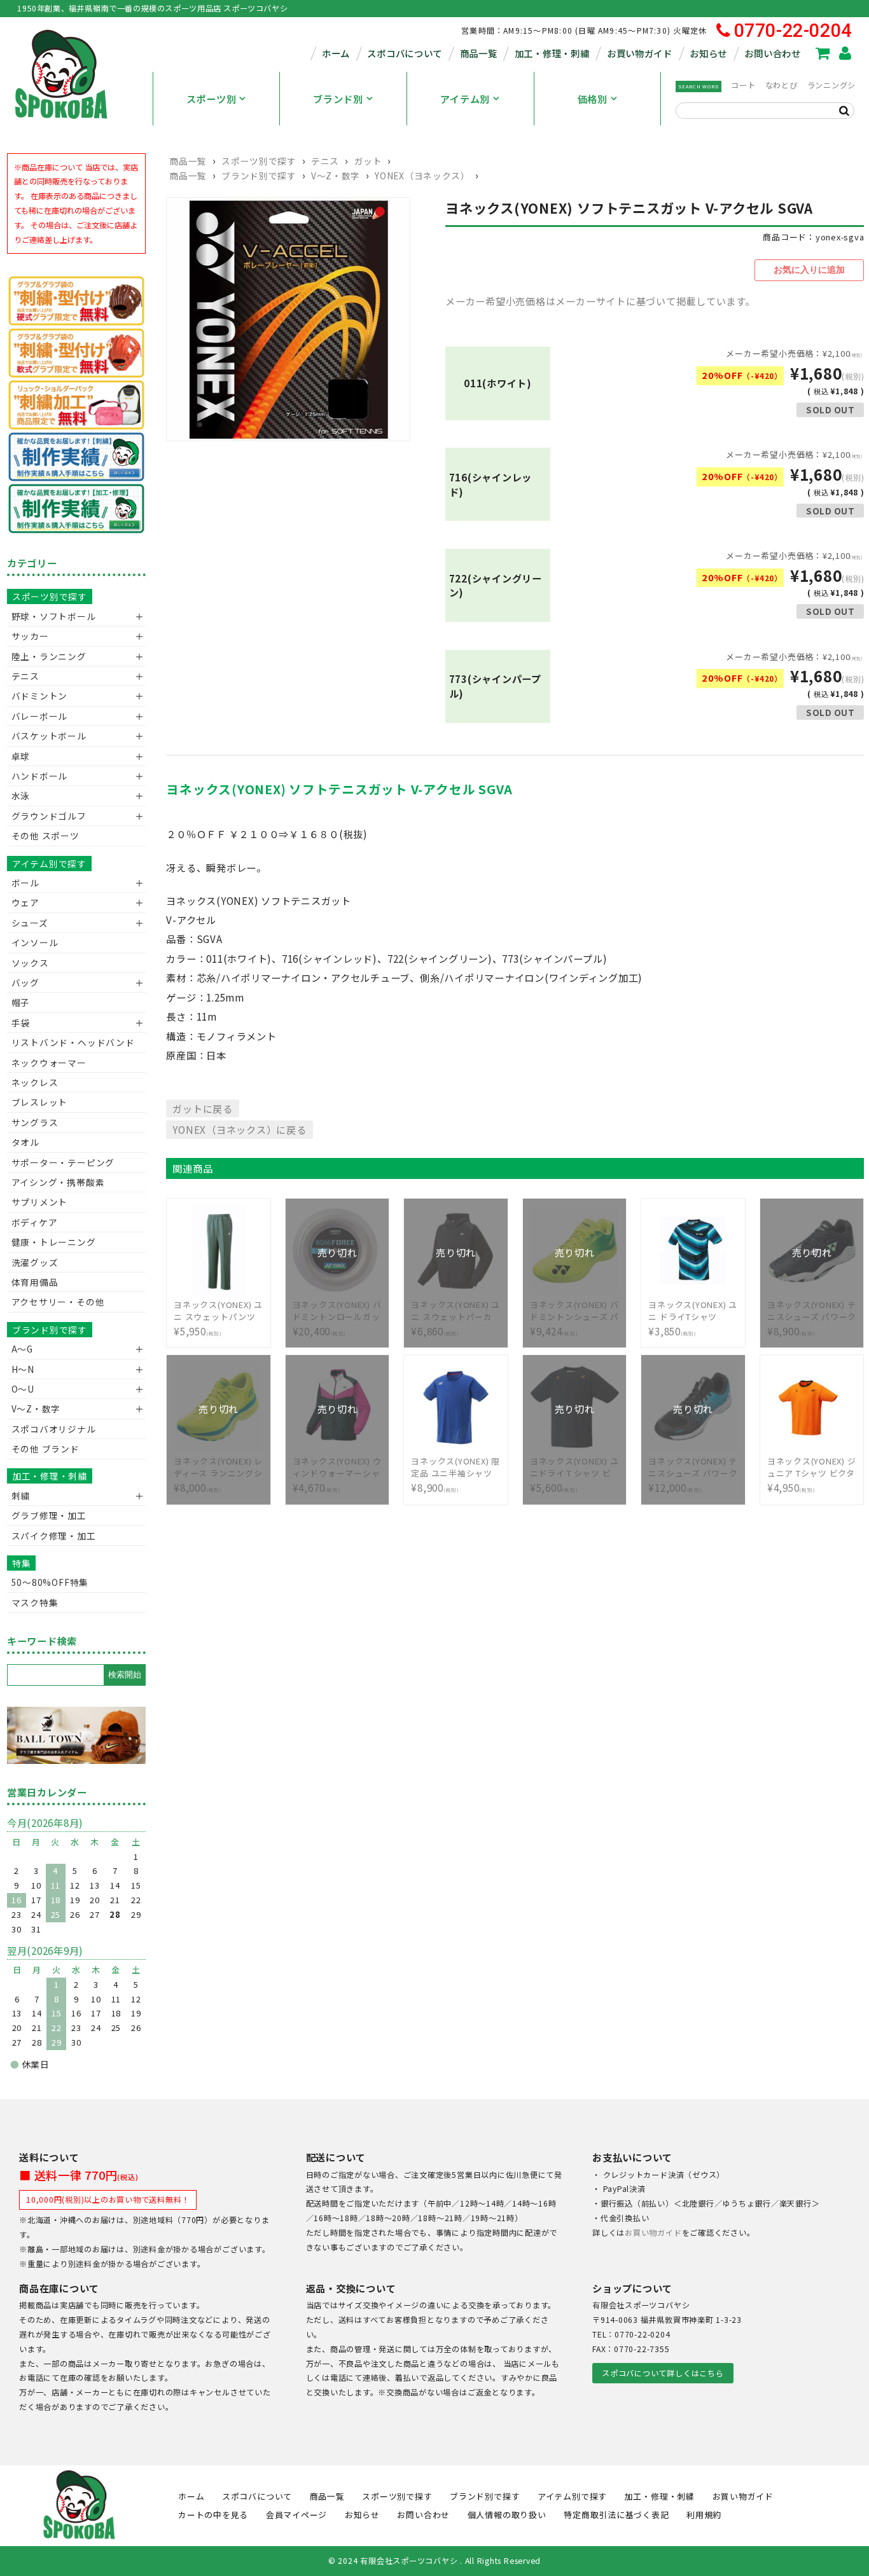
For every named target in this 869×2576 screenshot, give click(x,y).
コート (743, 85)
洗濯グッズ (35, 1262)
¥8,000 (218, 1467)
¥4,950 (812, 1475)
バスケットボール (49, 736)
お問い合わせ (772, 53)
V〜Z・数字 (336, 176)
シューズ (30, 923)
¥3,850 (693, 1318)
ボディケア (35, 1222)
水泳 (21, 796)
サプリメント (40, 1202)
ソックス (30, 963)
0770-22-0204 (793, 31)
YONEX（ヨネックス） (422, 176)
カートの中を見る (213, 2515)
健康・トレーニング (54, 1242)
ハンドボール (40, 776)
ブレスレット (40, 1102)
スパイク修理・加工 (54, 1536)
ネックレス (35, 1082)
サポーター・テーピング (63, 1162)
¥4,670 (337, 1467)
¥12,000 (693, 1467)
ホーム (336, 53)
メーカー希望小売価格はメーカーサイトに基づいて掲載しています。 (600, 301)
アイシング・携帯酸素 (58, 1182)
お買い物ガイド (640, 53)
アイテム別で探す (49, 864)
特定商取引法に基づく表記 (616, 2515)
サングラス (35, 1122)
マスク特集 (35, 1602)
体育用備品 (35, 1282)
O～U (23, 1389)
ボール (25, 883)
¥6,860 (455, 1311)
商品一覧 (479, 53)
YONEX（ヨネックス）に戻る (239, 1129)
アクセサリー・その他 (58, 1302)
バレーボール (40, 716)
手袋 (21, 1023)
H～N (23, 1369)
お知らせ (708, 53)
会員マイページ (296, 2515)
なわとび (782, 85)
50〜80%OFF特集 (50, 1582)
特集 (22, 1563)
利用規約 (704, 2515)
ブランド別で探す (259, 176)
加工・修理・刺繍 (552, 53)
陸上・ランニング (49, 656)
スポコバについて (405, 53)
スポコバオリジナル (54, 1429)
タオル (25, 1142)
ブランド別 (338, 99)
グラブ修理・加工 (49, 1515)
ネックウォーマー (49, 1063)
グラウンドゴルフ (49, 816)
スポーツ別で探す (259, 161)
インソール (35, 942)
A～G (22, 1349)
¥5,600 (574, 1467)
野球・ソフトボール (54, 616)
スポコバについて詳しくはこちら (663, 2373)
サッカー (30, 636)
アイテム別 (465, 99)
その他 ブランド (45, 1449)
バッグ (25, 982)
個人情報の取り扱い (507, 2515)
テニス (325, 161)
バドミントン (40, 696)
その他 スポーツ (45, 836)
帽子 (21, 1002)
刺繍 (21, 1496)
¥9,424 (574, 1311)
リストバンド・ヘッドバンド (68, 1042)
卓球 (21, 756)
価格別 (593, 99)
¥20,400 (337, 1311)
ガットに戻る (203, 1108)
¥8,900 (812, 1311)
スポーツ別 (212, 99)
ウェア (25, 902)
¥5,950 (218, 1318)
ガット (368, 161)
